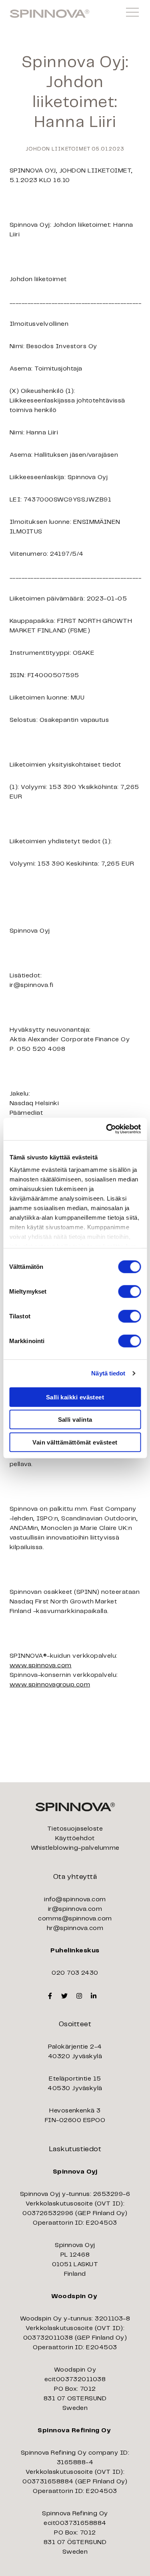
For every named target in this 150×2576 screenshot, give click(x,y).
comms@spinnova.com (75, 1919)
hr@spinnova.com (75, 1928)
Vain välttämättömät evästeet (75, 1442)
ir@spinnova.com (75, 1909)
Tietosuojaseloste (75, 1829)
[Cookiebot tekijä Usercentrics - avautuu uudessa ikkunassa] (107, 1129)
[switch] (129, 1291)
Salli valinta (75, 1420)
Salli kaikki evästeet (75, 1397)
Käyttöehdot (75, 1838)
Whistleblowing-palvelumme (75, 1848)
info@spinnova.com (75, 1899)
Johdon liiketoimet (58, 149)
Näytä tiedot (108, 1373)
